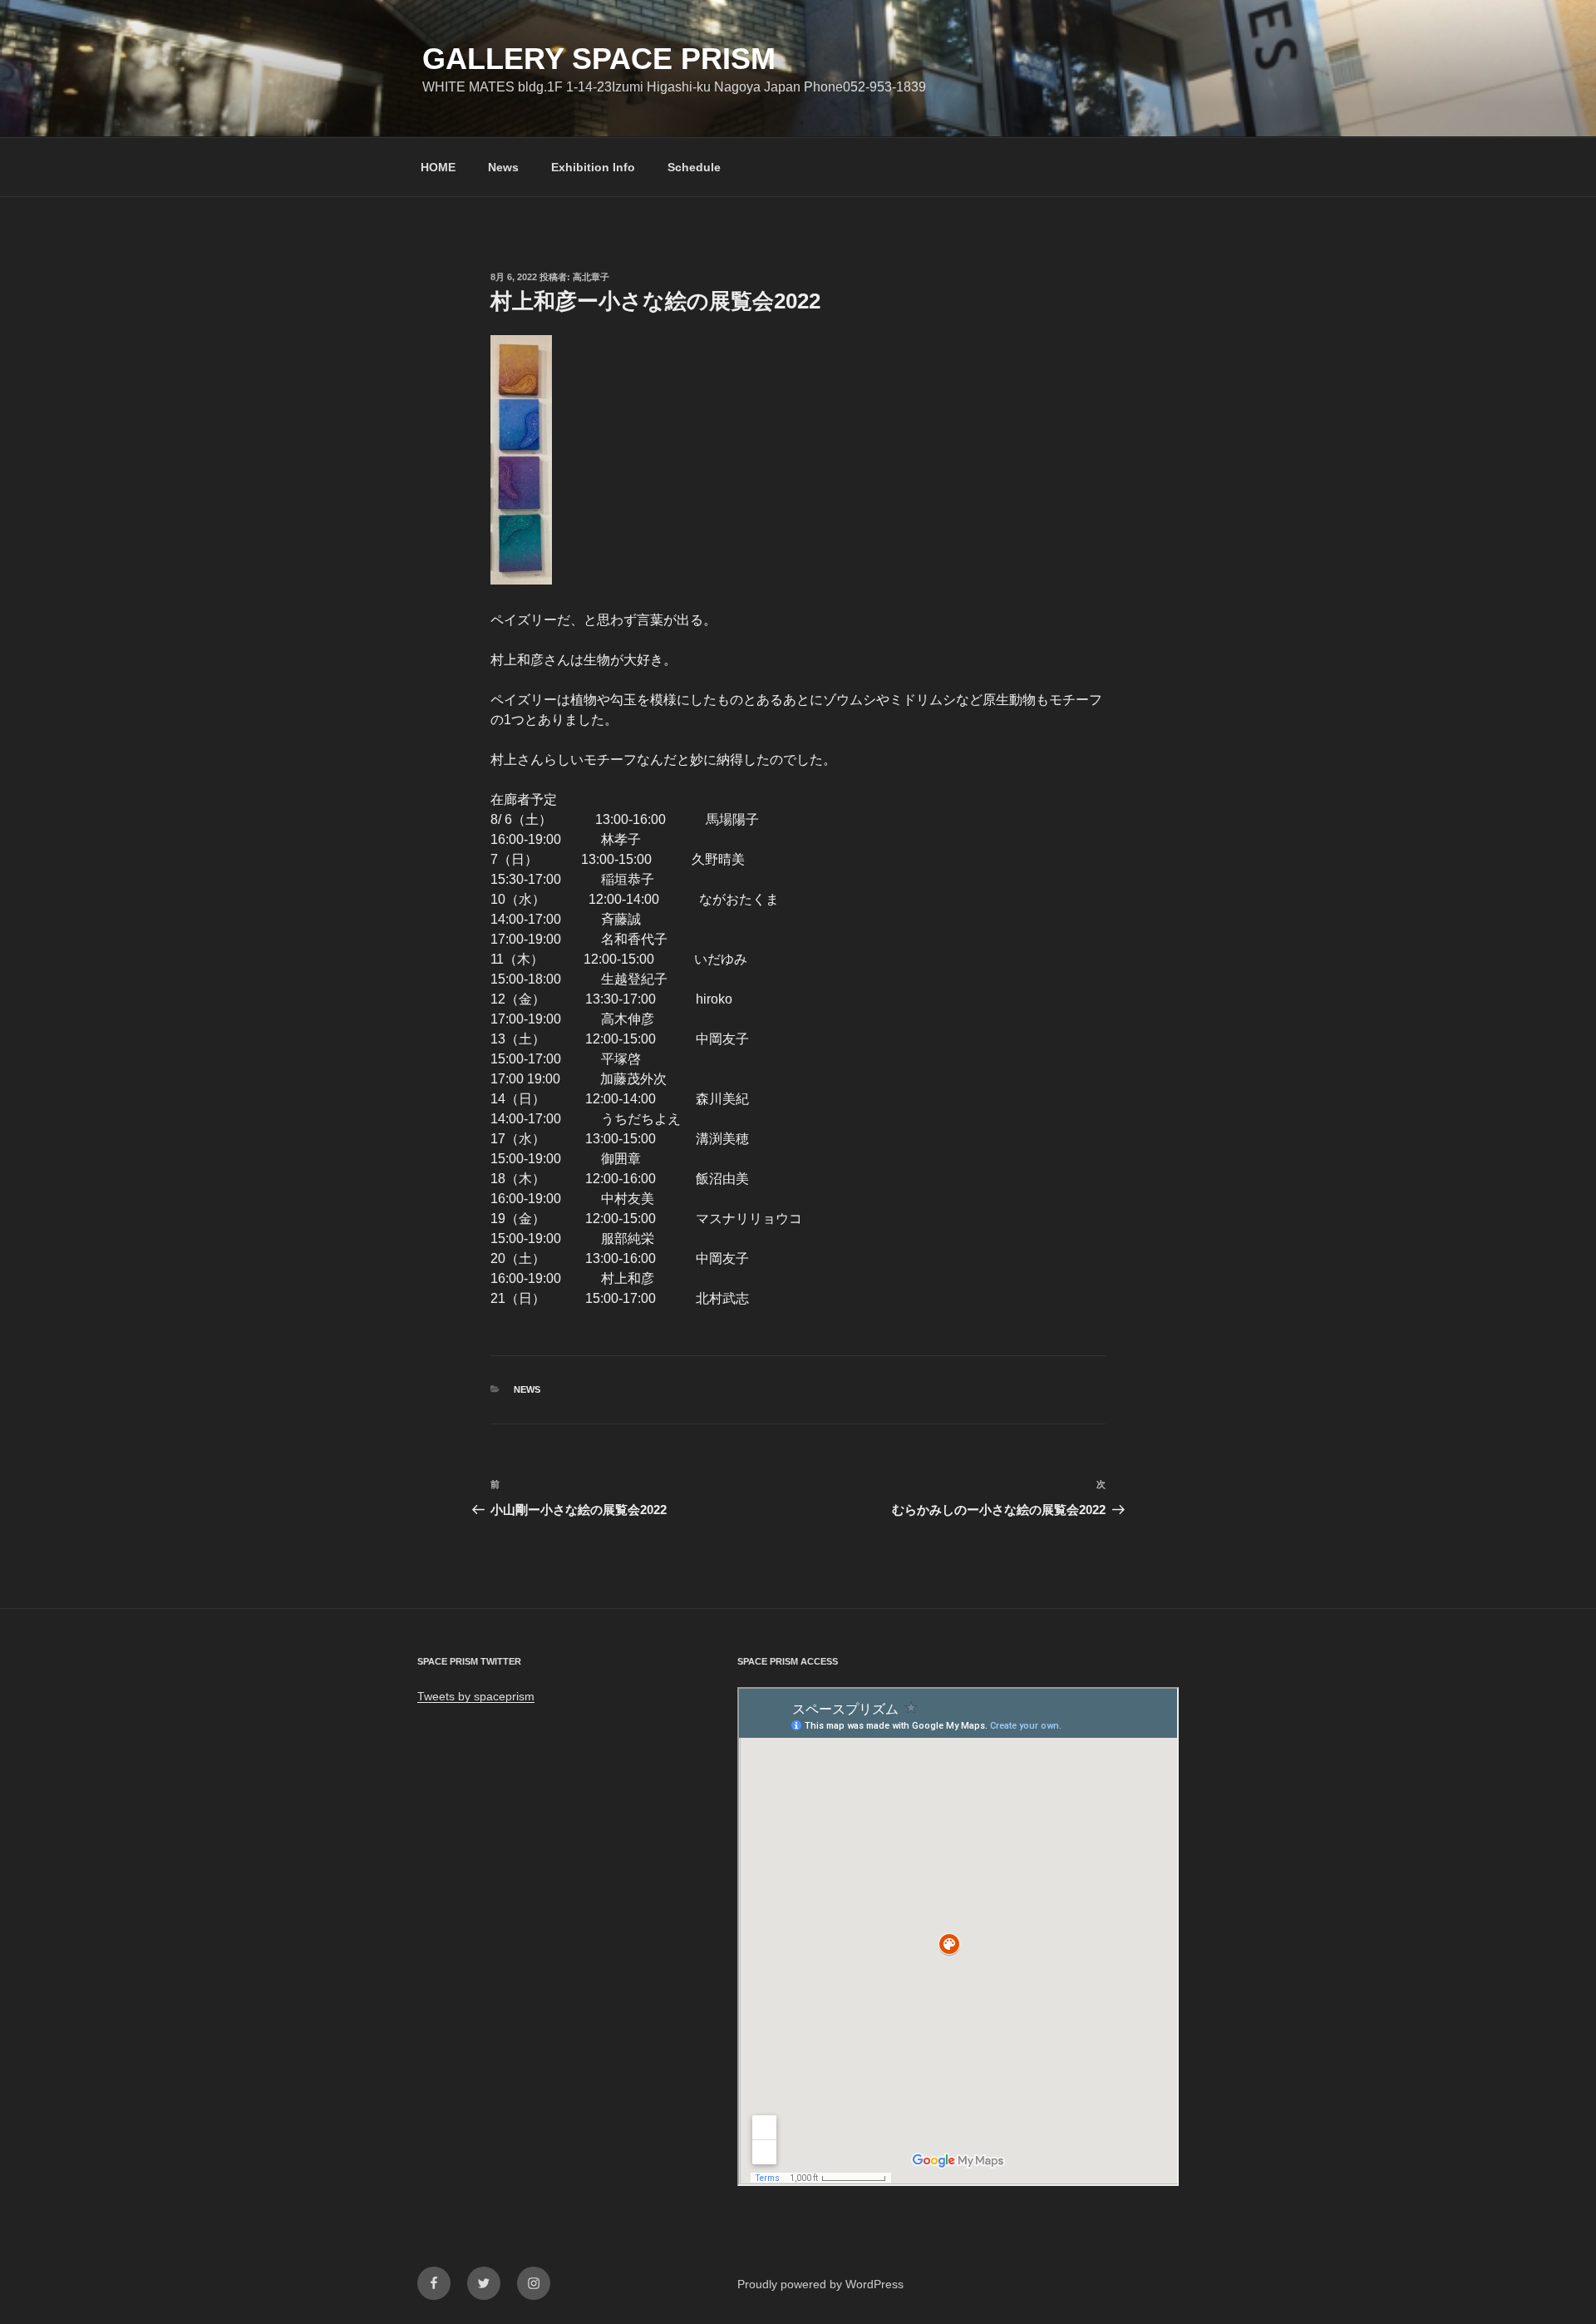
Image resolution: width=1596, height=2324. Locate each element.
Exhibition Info (593, 167)
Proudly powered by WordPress (820, 2284)
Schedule (694, 167)
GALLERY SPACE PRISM (599, 59)
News (503, 167)
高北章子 (591, 277)
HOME (438, 167)
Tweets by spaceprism (476, 1696)
